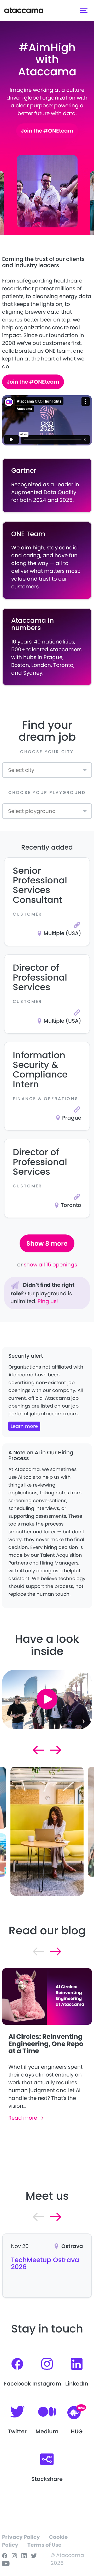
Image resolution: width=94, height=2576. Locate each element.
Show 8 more (47, 1243)
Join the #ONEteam (47, 131)
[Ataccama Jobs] (24, 10)
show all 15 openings (50, 1265)
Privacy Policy (21, 2537)
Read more (23, 2118)
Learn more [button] (24, 1426)
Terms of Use (44, 2545)
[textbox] (18, 771)
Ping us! (48, 1301)
